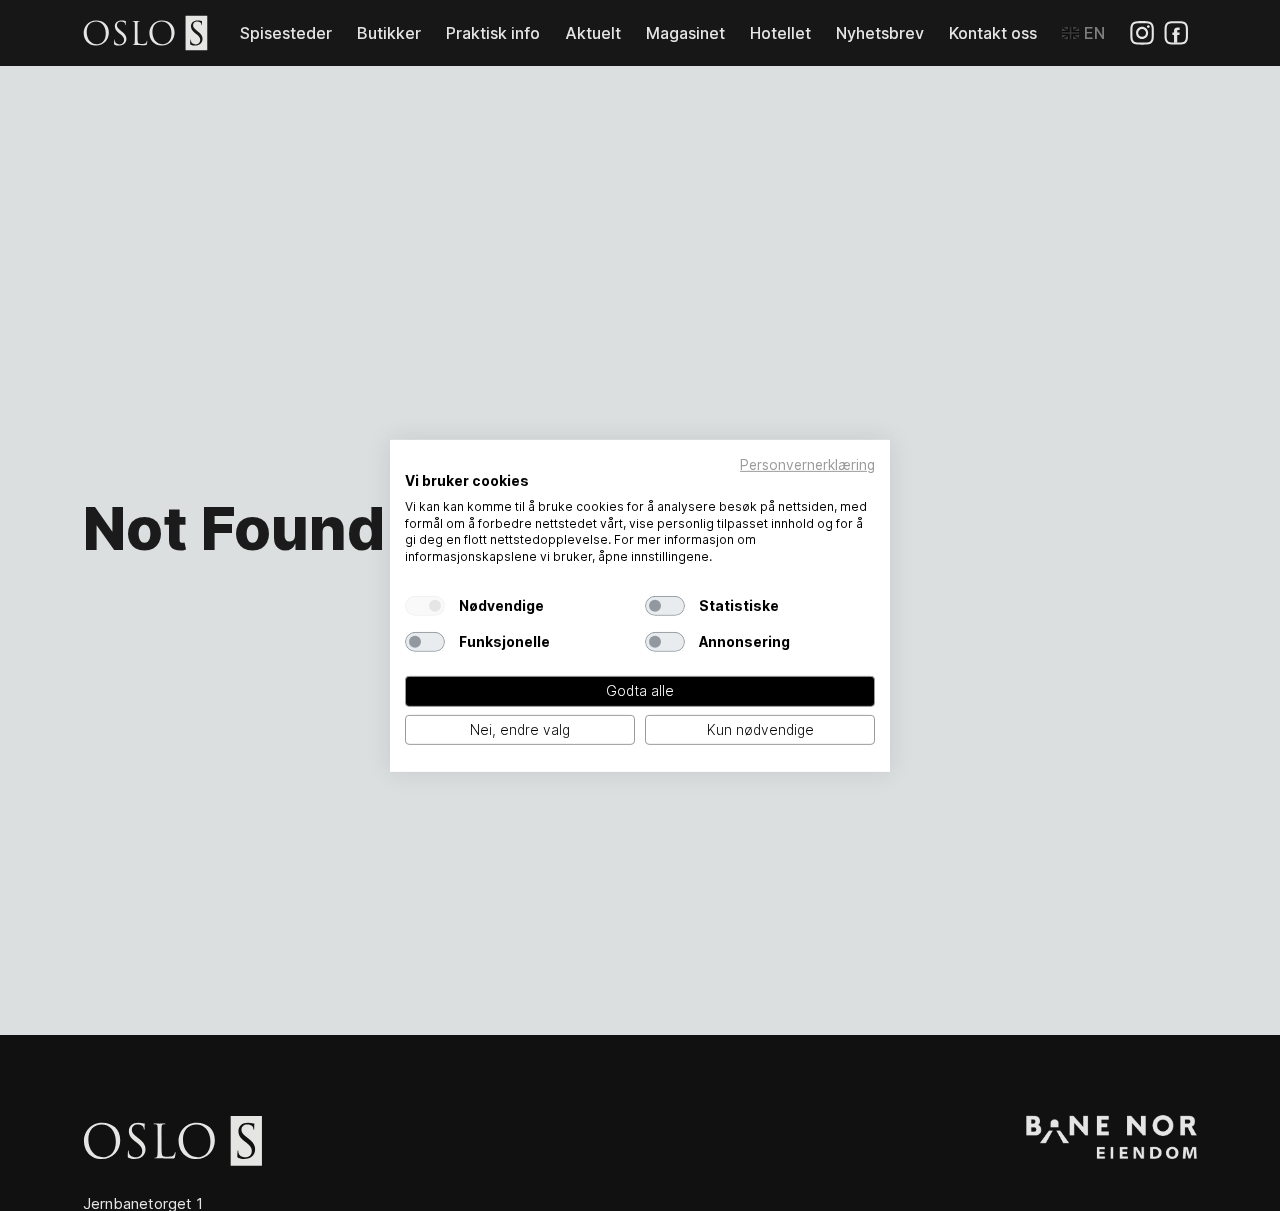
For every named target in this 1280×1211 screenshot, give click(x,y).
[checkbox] (425, 606)
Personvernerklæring (807, 464)
